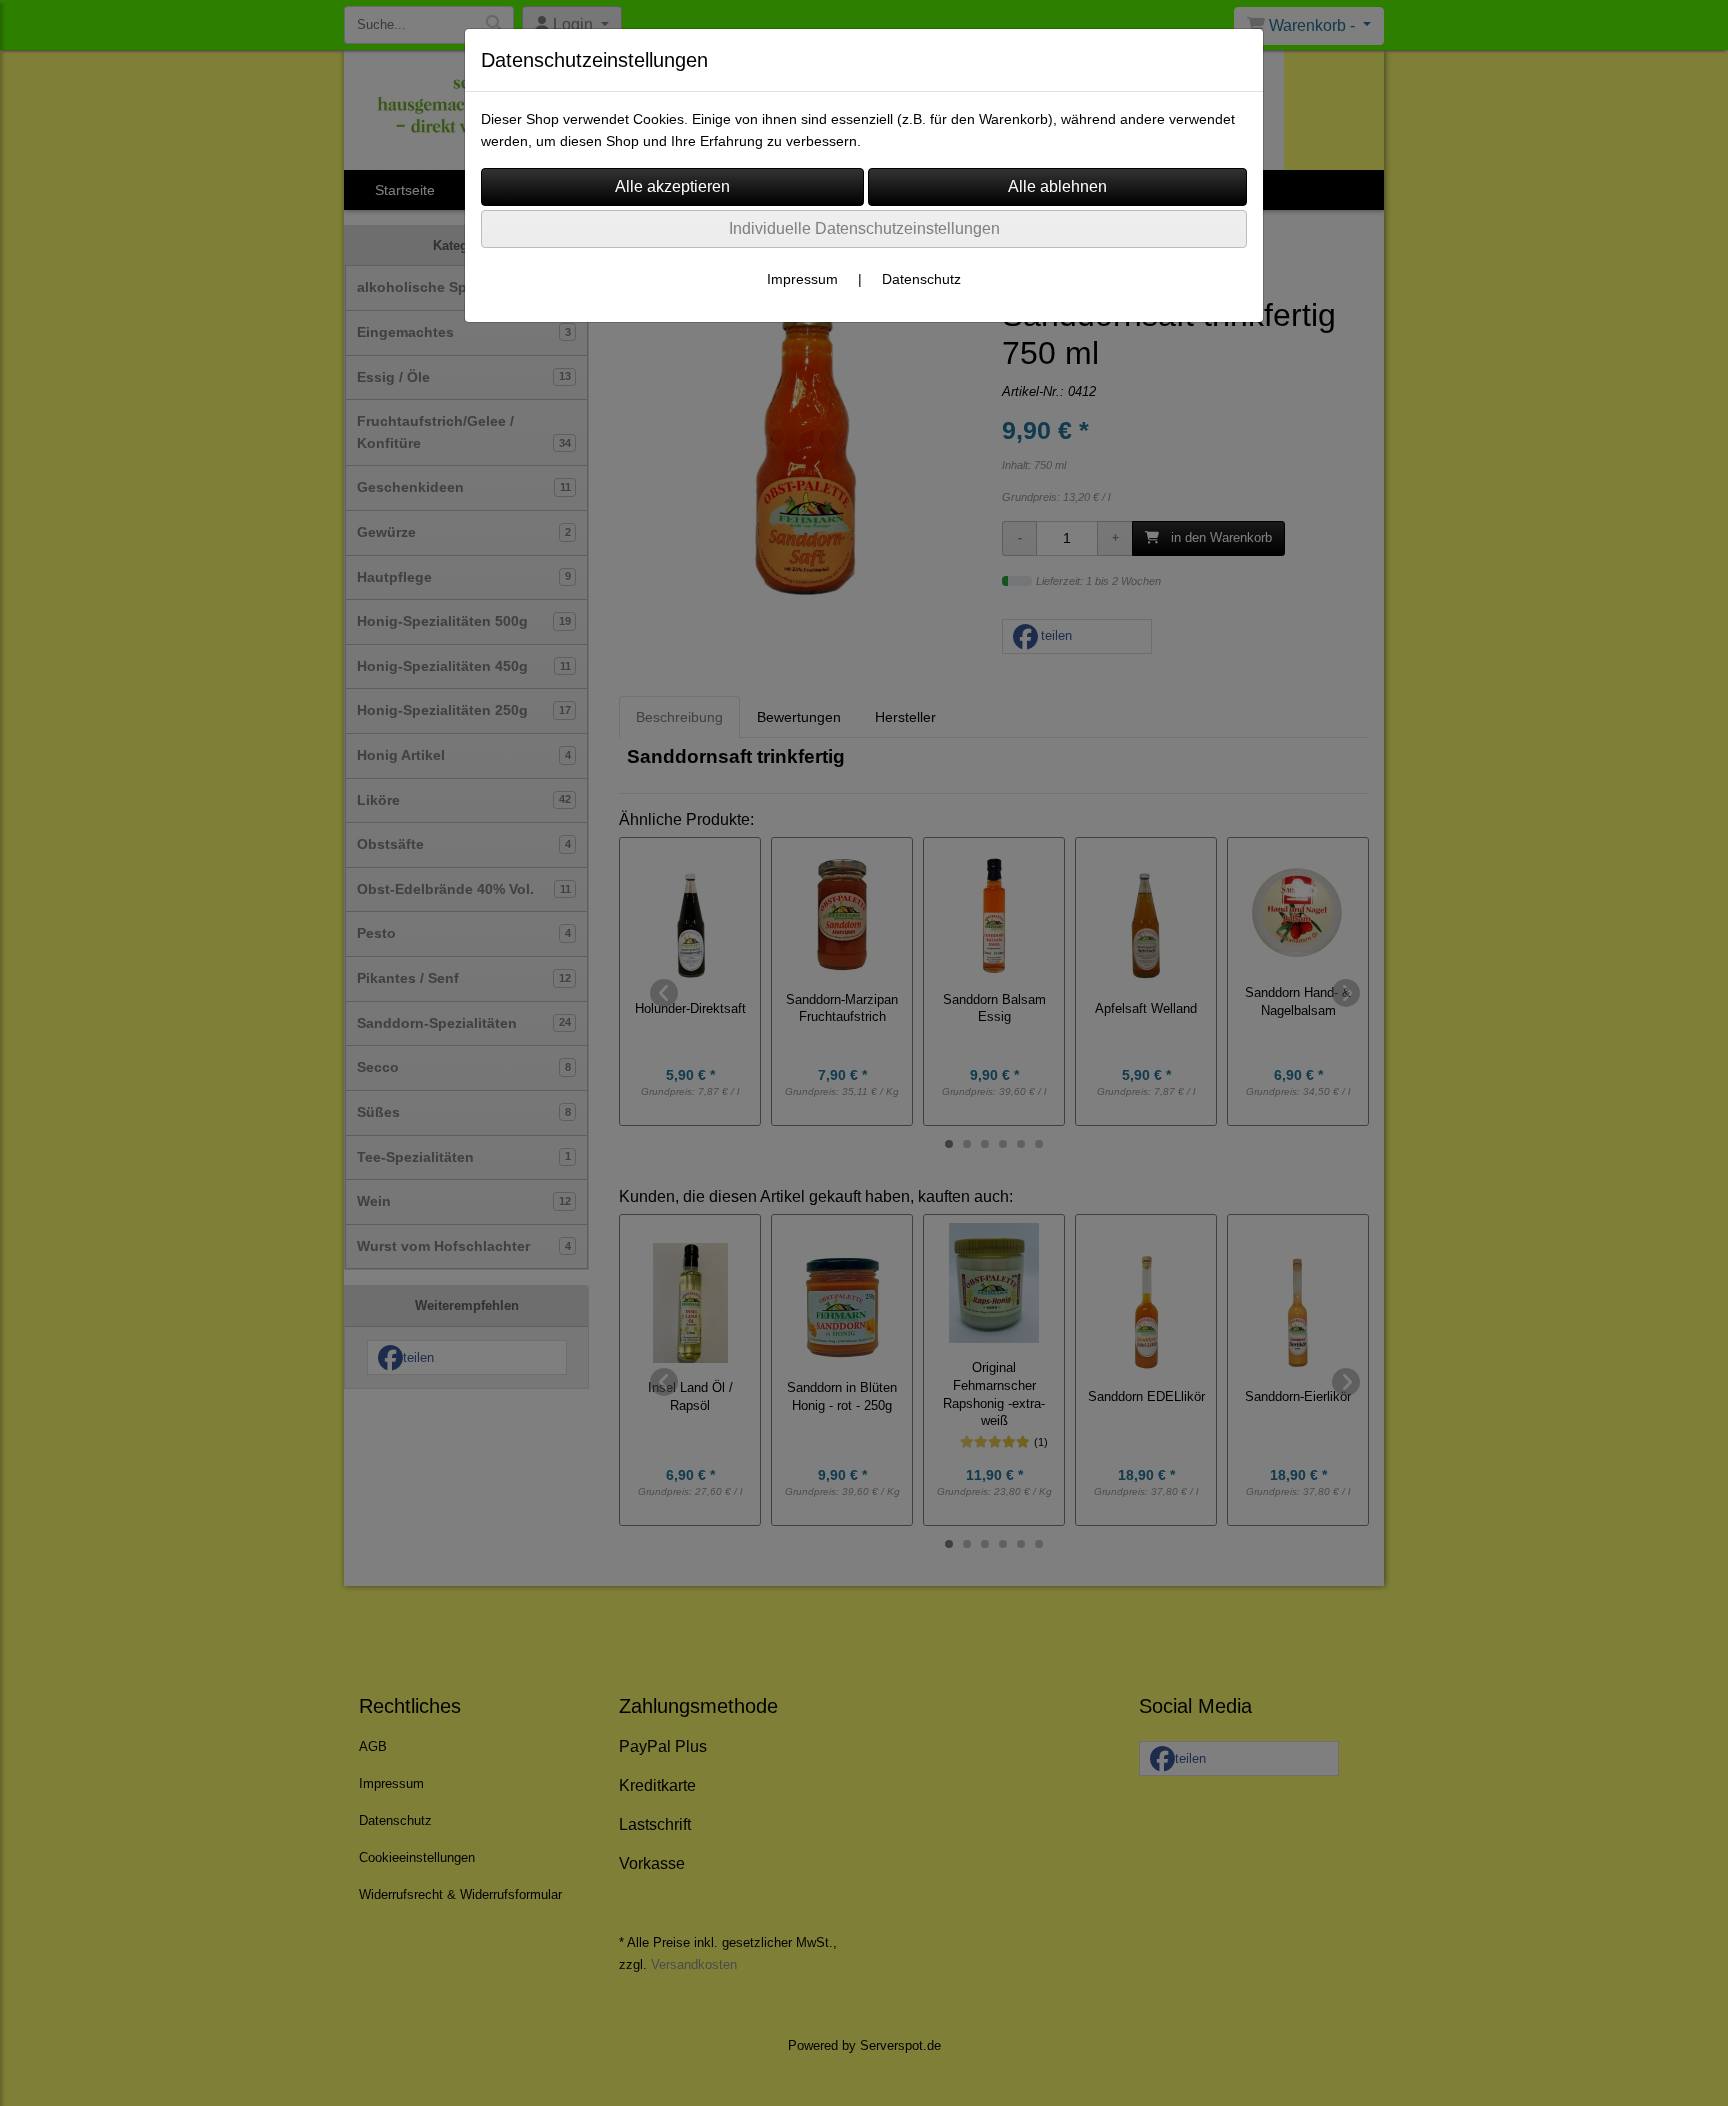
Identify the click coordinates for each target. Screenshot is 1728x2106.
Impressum (802, 279)
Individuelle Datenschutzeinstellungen (864, 228)
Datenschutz (921, 279)
